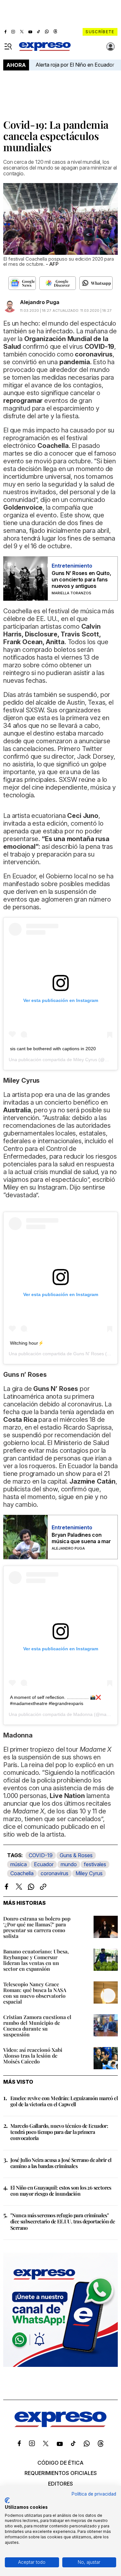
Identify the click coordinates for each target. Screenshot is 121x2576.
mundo (69, 1864)
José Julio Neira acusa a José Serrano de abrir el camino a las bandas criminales (61, 2163)
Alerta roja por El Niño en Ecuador (75, 65)
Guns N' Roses (89, 1354)
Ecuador (44, 1864)
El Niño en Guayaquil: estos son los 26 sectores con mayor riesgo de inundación (61, 2191)
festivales (95, 1864)
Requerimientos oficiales (61, 2473)
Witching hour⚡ (27, 1343)
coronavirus (55, 1873)
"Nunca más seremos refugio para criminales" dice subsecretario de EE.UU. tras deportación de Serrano (63, 2221)
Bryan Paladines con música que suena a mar (81, 1538)
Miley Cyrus (89, 1873)
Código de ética (60, 2463)
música (19, 1864)
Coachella (22, 1873)
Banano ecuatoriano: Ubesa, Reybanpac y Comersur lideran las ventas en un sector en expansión (36, 1960)
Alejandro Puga (40, 302)
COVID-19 (41, 1855)
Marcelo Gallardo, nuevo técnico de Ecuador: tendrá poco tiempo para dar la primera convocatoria (59, 2132)
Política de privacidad (94, 2494)
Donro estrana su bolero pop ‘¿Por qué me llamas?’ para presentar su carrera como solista (37, 1927)
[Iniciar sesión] (111, 47)
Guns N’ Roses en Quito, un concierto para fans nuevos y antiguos (81, 579)
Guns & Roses (76, 1855)
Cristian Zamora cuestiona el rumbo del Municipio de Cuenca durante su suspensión (37, 2026)
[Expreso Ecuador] (60, 2425)
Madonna (83, 1714)
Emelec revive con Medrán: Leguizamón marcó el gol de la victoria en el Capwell (64, 2101)
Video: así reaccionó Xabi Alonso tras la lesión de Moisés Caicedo (33, 2056)
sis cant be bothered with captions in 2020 (53, 1049)
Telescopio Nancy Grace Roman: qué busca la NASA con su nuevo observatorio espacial (35, 1993)
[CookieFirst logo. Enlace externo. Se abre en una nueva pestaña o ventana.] (7, 2500)
